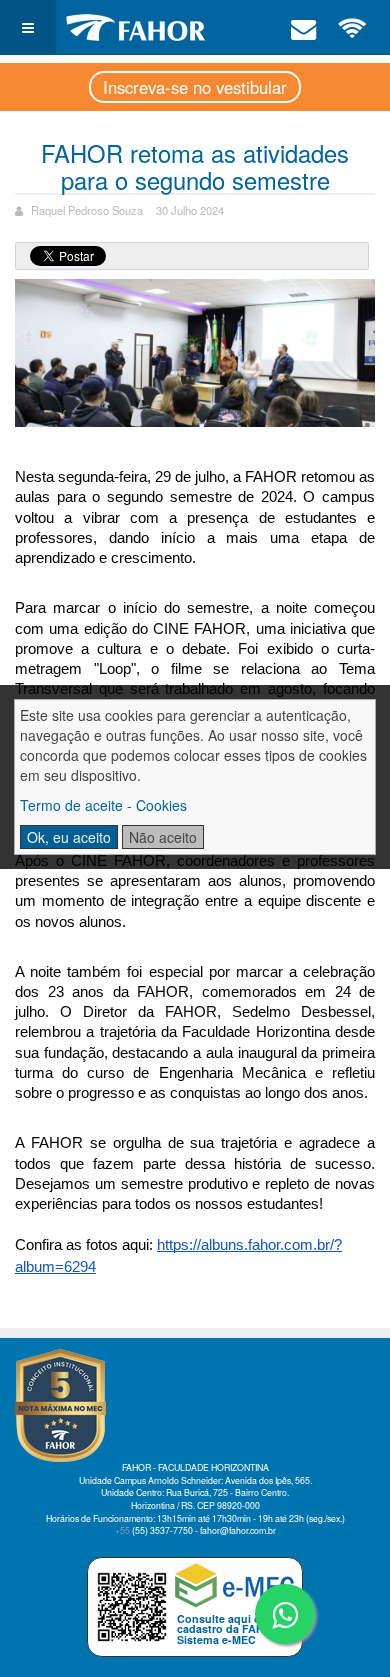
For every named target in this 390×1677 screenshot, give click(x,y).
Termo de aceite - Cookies (103, 805)
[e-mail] (304, 27)
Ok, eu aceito (69, 837)
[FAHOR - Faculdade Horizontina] (136, 27)
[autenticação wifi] (353, 27)
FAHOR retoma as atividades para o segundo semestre (195, 166)
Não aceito (163, 837)
